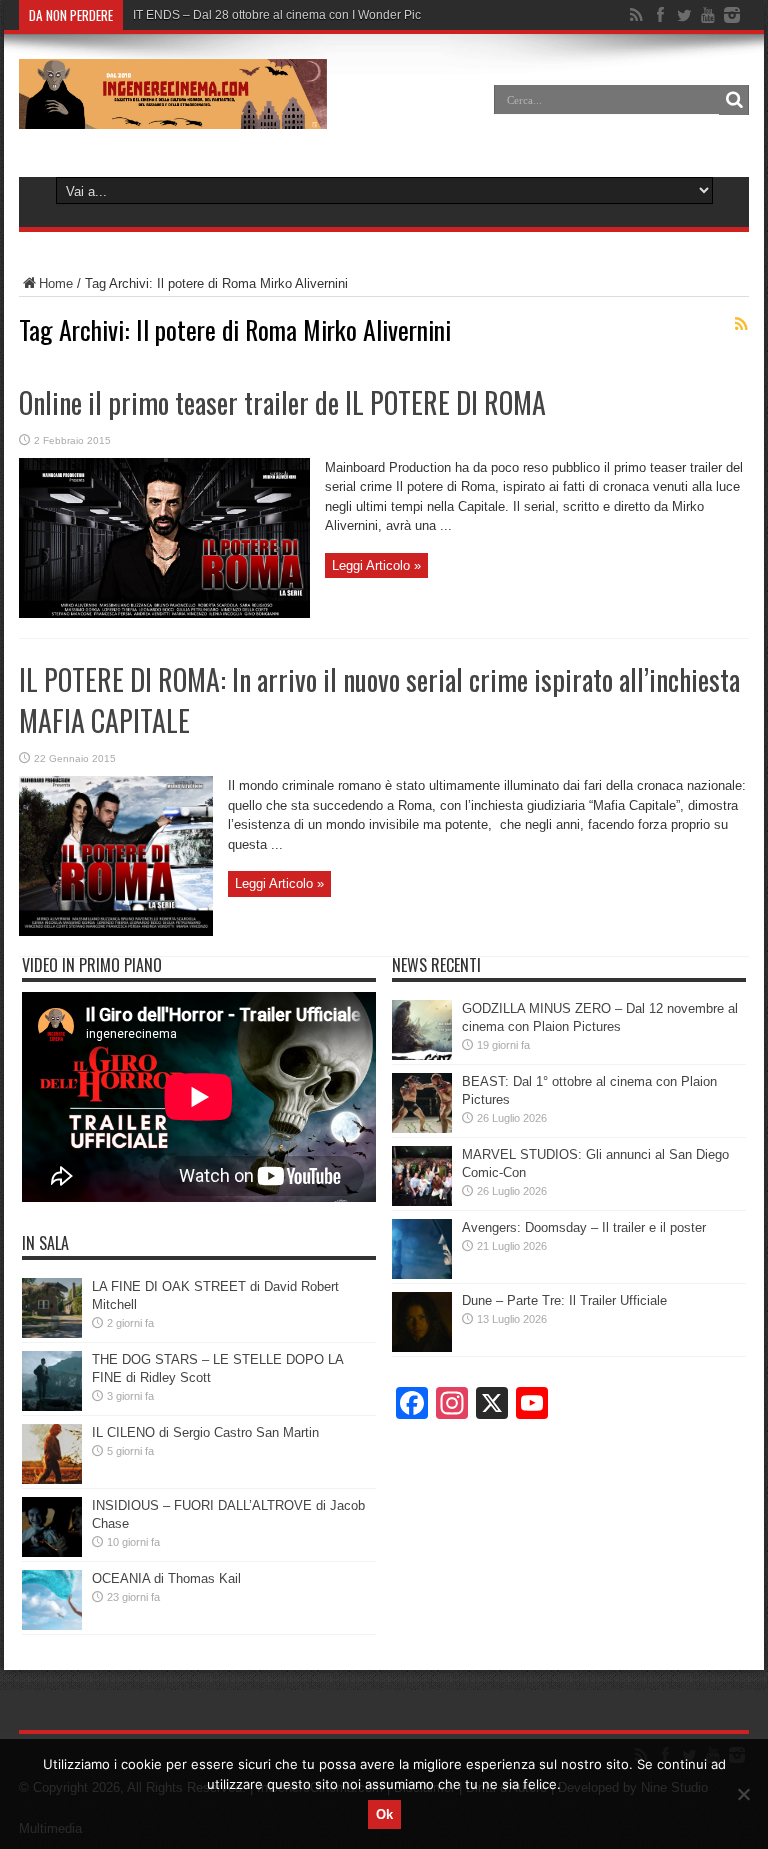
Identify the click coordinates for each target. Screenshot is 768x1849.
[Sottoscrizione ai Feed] (741, 324)
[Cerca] (734, 100)
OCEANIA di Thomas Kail (166, 1578)
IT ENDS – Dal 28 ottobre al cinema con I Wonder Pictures (290, 15)
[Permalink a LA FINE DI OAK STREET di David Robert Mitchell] (52, 1333)
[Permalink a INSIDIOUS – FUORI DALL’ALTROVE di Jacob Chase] (52, 1552)
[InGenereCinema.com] (173, 114)
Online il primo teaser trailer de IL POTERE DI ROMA (282, 402)
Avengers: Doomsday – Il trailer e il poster (584, 1227)
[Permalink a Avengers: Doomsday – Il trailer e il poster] (422, 1274)
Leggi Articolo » (376, 565)
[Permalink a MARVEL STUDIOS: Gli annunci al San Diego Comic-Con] (422, 1201)
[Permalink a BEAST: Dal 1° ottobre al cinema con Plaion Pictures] (422, 1128)
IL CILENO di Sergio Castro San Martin (205, 1432)
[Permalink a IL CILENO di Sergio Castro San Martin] (52, 1479)
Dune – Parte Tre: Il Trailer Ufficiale (564, 1300)
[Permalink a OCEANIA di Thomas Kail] (52, 1625)
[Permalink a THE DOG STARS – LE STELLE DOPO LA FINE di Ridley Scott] (52, 1406)
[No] (743, 1794)
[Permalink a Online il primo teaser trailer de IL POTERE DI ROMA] (164, 613)
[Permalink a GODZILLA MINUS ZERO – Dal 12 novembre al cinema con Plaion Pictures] (422, 1055)
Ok (384, 1814)
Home (56, 283)
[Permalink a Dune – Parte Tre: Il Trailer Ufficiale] (422, 1347)
